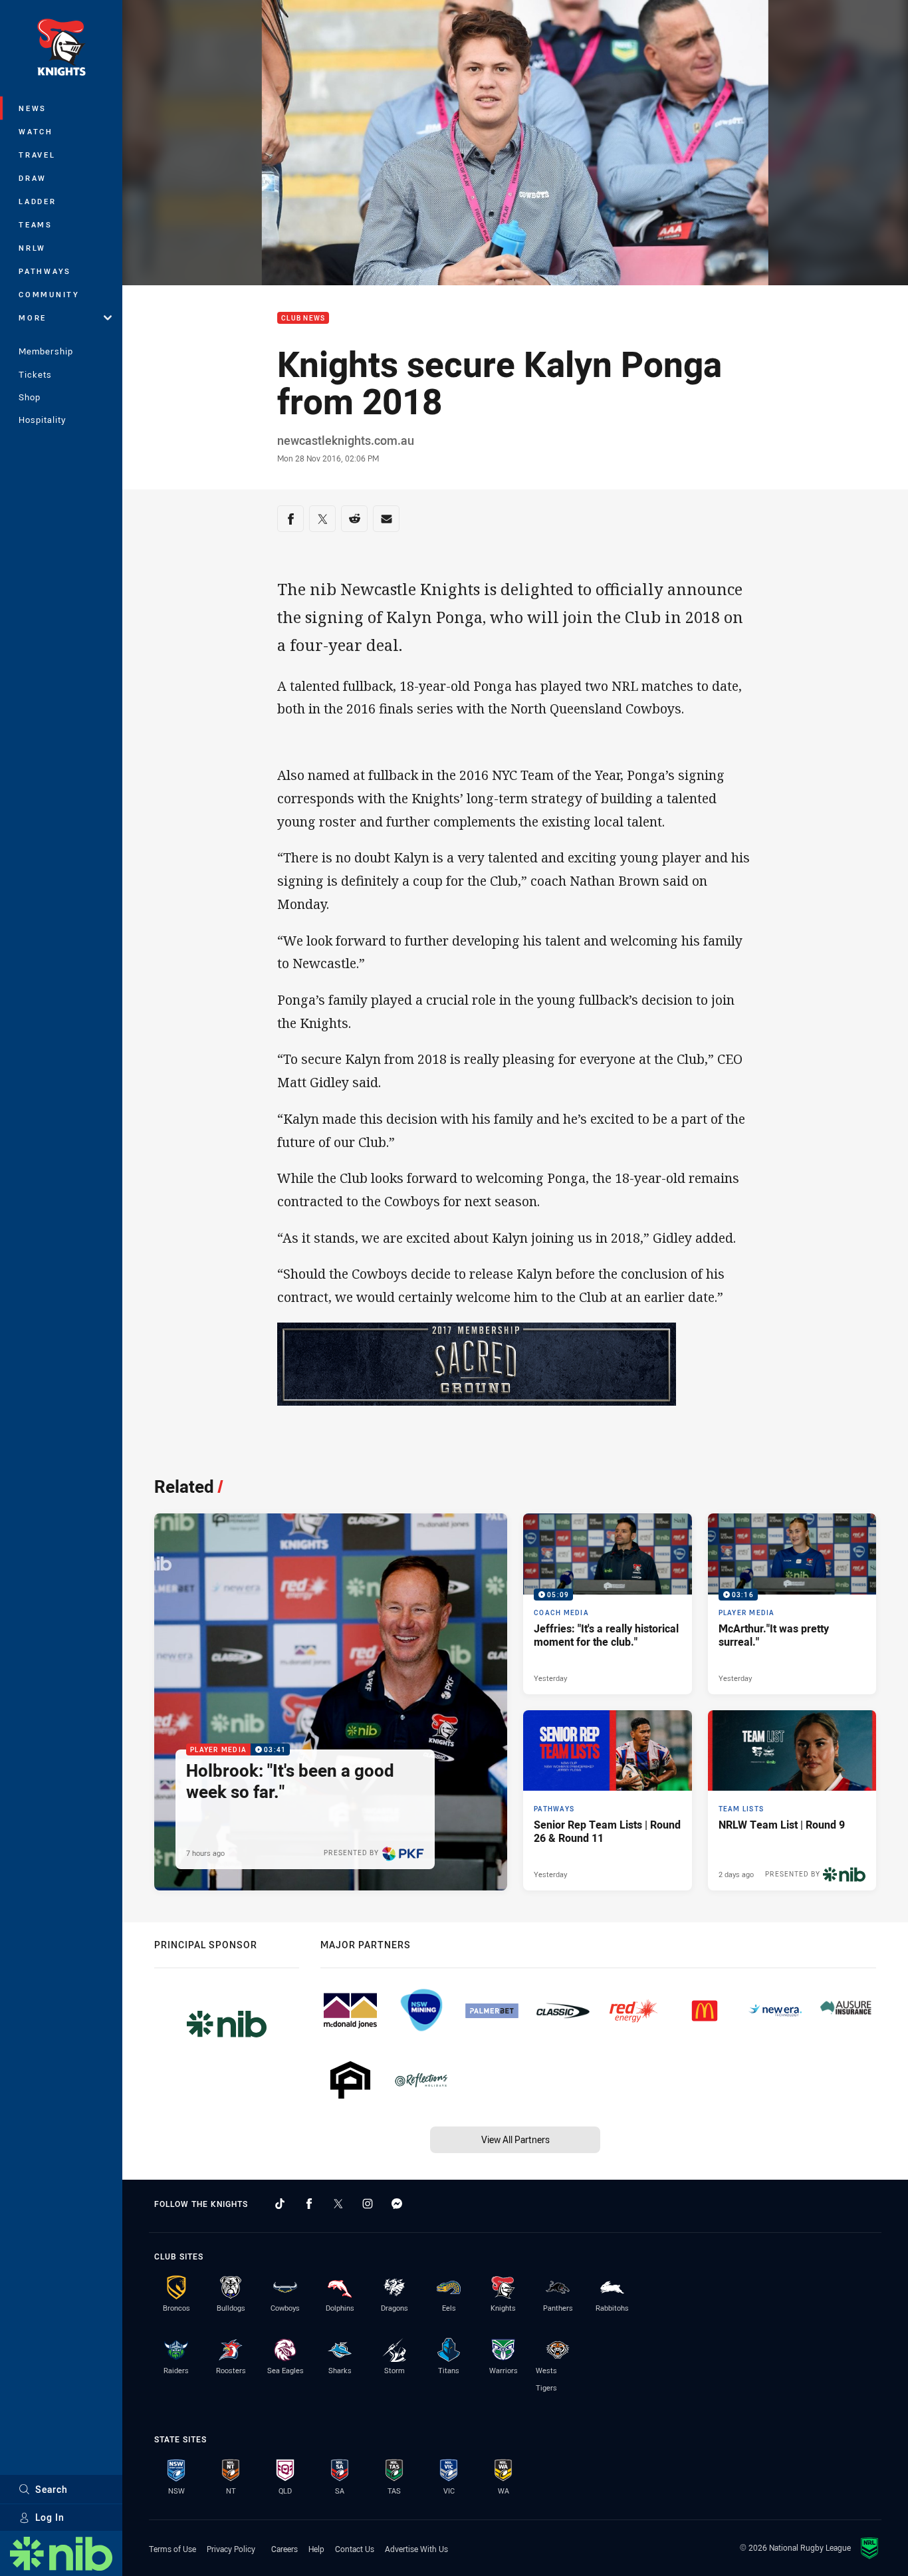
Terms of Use (172, 2549)
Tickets (35, 374)
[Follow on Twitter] (338, 2204)
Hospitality (42, 420)
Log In (50, 2517)
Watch (36, 131)
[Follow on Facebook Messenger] (397, 2204)
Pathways (45, 271)
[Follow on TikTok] (280, 2204)
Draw (33, 178)
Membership (46, 351)
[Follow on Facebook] (309, 2204)
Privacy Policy (231, 2549)
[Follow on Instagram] (368, 2204)
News (33, 108)
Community (49, 294)
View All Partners (515, 2139)
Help (316, 2549)
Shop (30, 397)
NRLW (32, 248)
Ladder (38, 201)
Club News (303, 318)
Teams (36, 224)
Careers (284, 2549)
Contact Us (355, 2549)
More (33, 318)
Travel (37, 155)
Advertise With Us (416, 2549)
